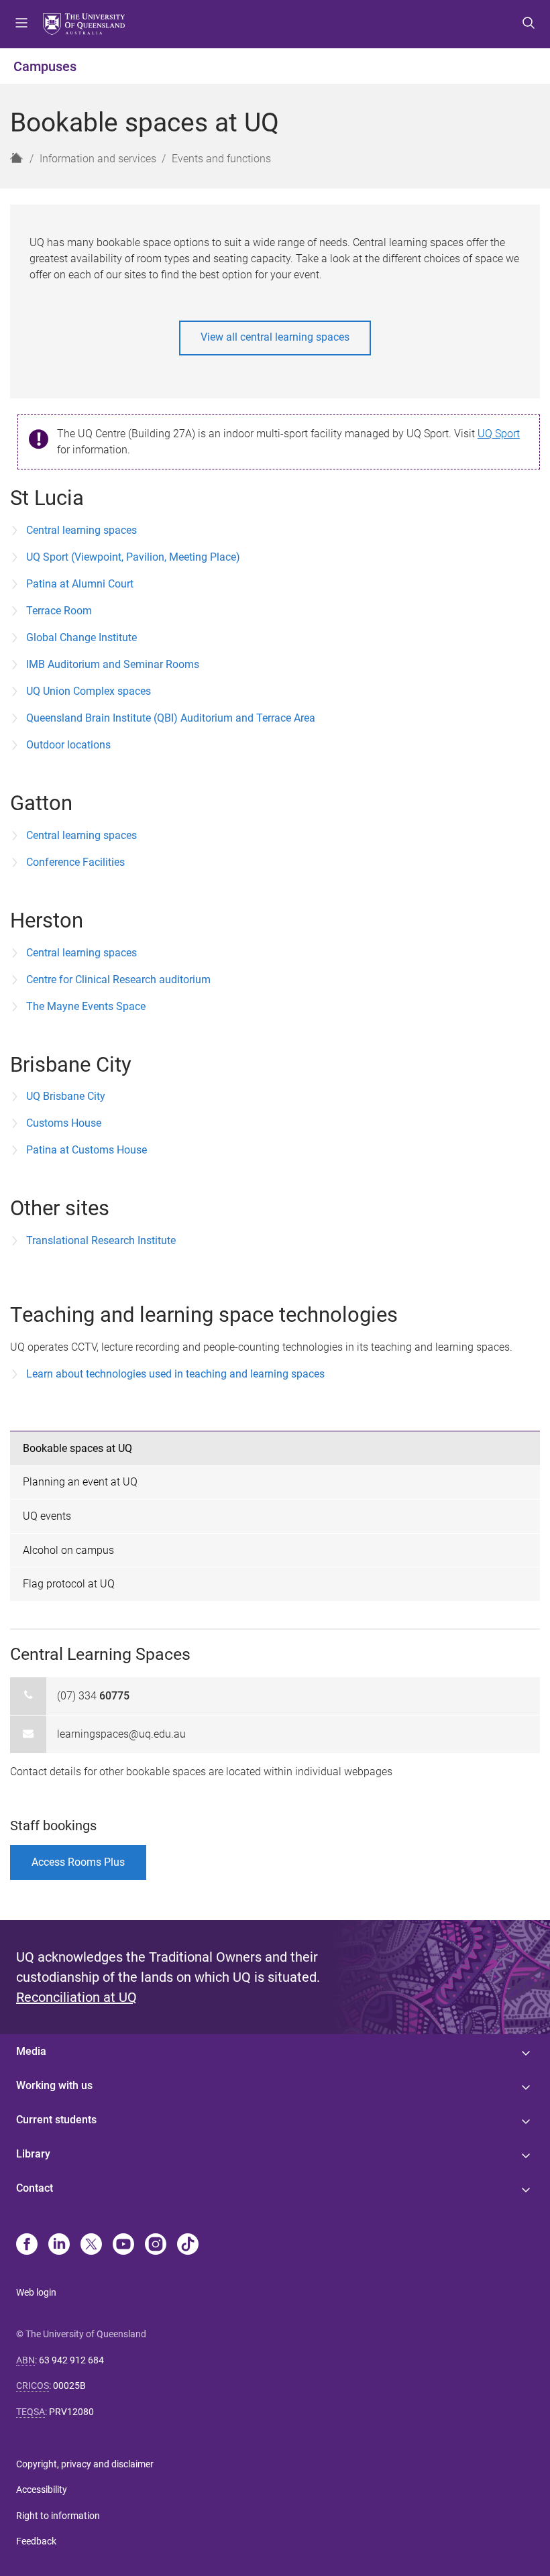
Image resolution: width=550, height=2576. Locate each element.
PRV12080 (71, 2412)
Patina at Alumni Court (80, 584)
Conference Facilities (75, 862)
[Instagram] (156, 2245)
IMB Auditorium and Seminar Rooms (113, 664)
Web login (36, 2292)
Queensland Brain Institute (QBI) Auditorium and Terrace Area (171, 718)
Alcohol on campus (68, 1550)
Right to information (58, 2516)
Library (33, 2154)
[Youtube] (123, 2245)
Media (31, 2051)
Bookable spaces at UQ (77, 1448)
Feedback (36, 2541)
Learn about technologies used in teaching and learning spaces (175, 1374)
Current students (56, 2120)
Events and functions (221, 159)
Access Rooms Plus (78, 1862)
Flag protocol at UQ (69, 1584)
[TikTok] (188, 2245)
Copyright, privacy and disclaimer (85, 2464)
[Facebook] (27, 2245)
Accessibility (42, 2489)
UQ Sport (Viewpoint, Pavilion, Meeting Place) (133, 557)
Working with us (54, 2085)
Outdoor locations (68, 745)
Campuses (45, 66)
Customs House (64, 1123)
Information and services (98, 159)
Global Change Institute (81, 637)
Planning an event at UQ (80, 1482)
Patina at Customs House (87, 1150)
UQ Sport (499, 434)
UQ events (47, 1516)
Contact (35, 2188)
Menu (21, 24)
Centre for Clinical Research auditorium (118, 979)
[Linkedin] (59, 2245)
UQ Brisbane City (66, 1096)
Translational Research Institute (101, 1240)
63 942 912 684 (71, 2360)
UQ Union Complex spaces (89, 691)
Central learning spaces (81, 530)
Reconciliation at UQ (76, 1997)
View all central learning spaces (275, 337)
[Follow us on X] (91, 2245)
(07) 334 (93, 1696)
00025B (69, 2386)
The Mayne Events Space (86, 1006)
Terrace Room (59, 611)
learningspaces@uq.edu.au (121, 1734)
